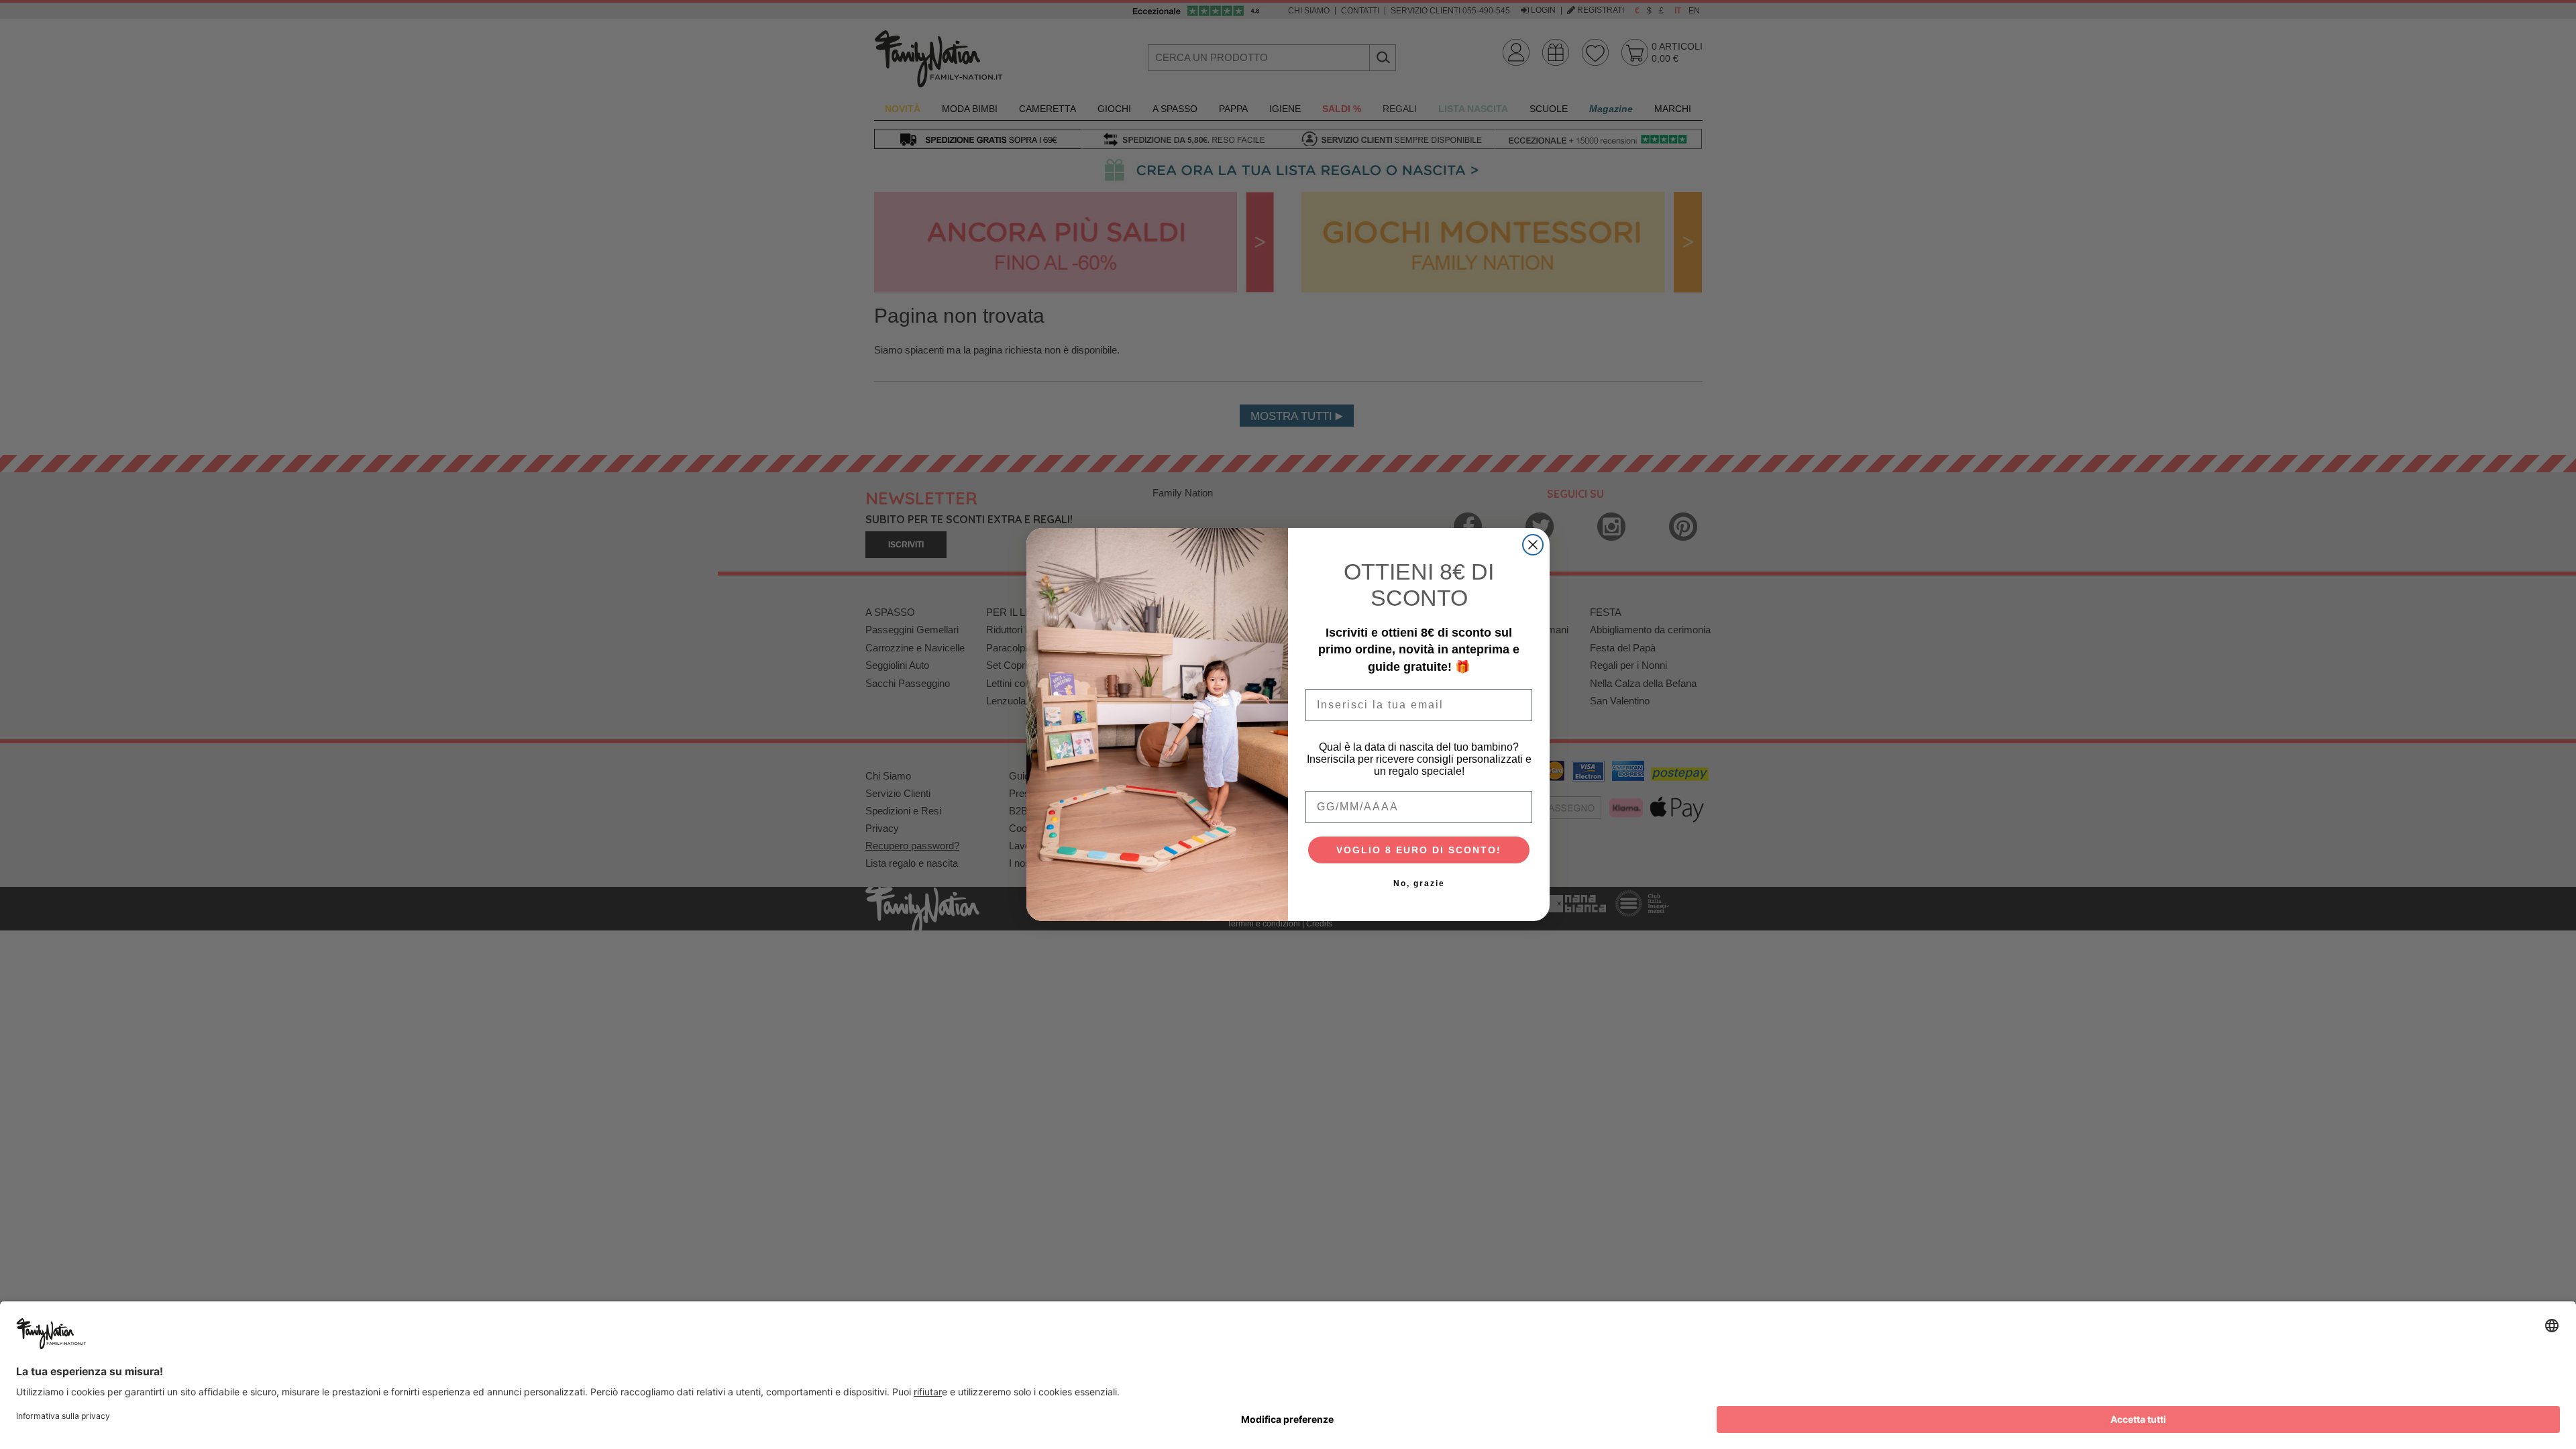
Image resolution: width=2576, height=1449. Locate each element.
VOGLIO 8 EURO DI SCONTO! (1419, 850)
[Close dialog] (1533, 545)
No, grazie (1419, 883)
